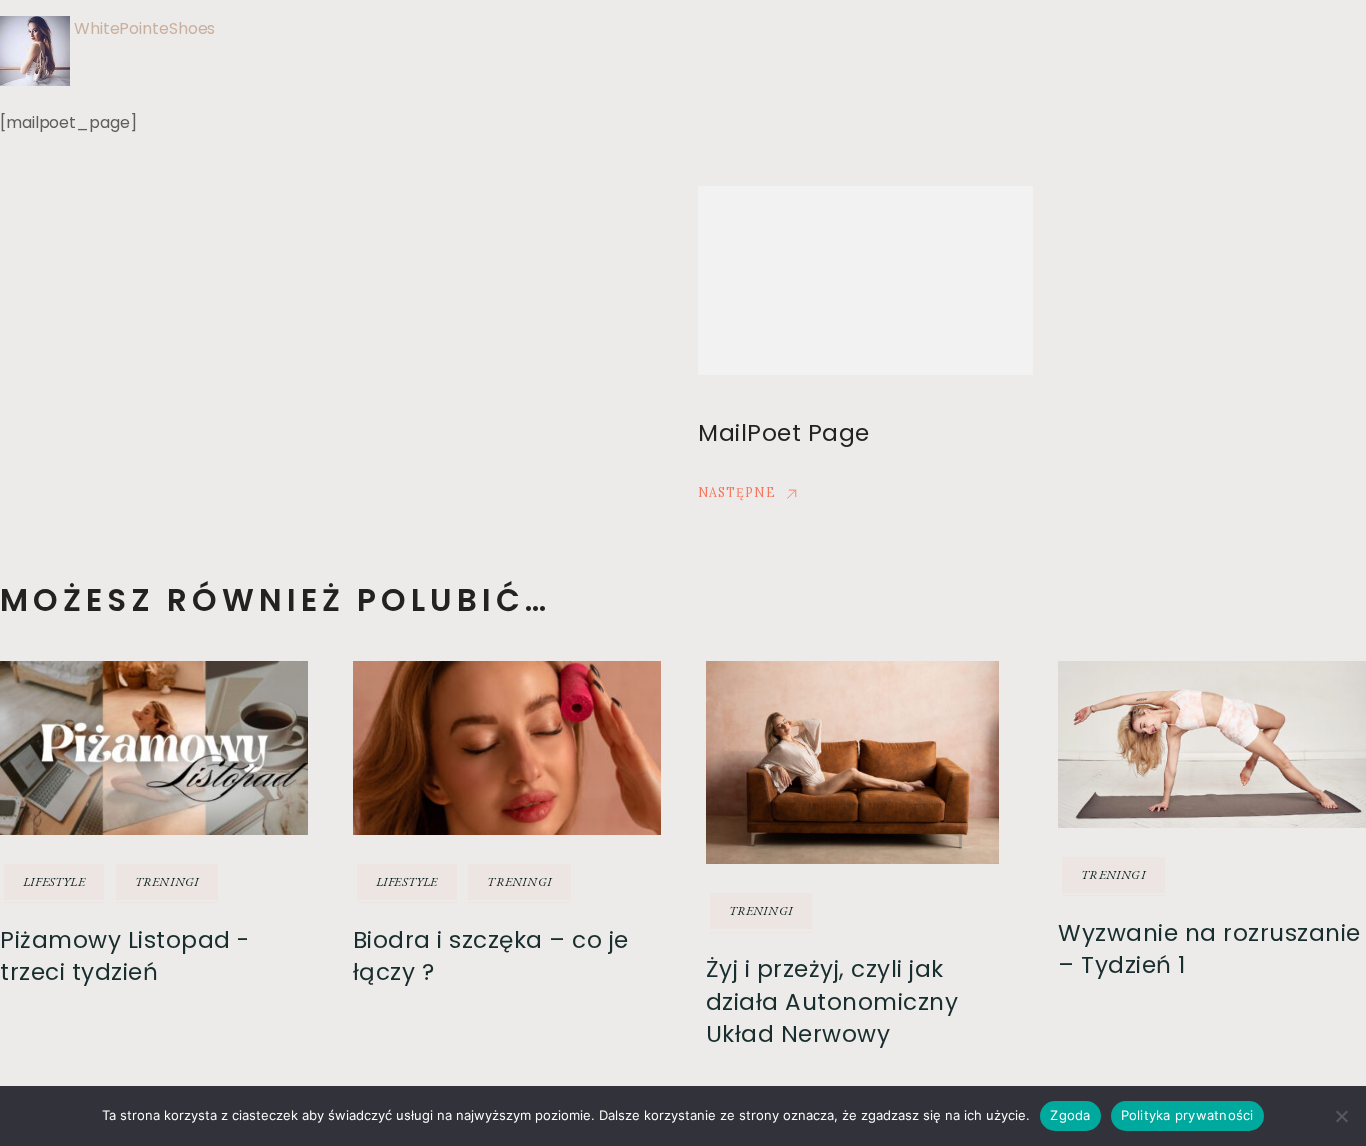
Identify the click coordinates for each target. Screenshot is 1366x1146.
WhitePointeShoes (144, 28)
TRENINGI (167, 881)
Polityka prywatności (1187, 1115)
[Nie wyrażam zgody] (1341, 1116)
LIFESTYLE (54, 881)
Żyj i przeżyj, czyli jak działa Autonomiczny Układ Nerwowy (832, 1001)
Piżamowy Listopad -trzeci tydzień (125, 956)
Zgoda (1070, 1115)
